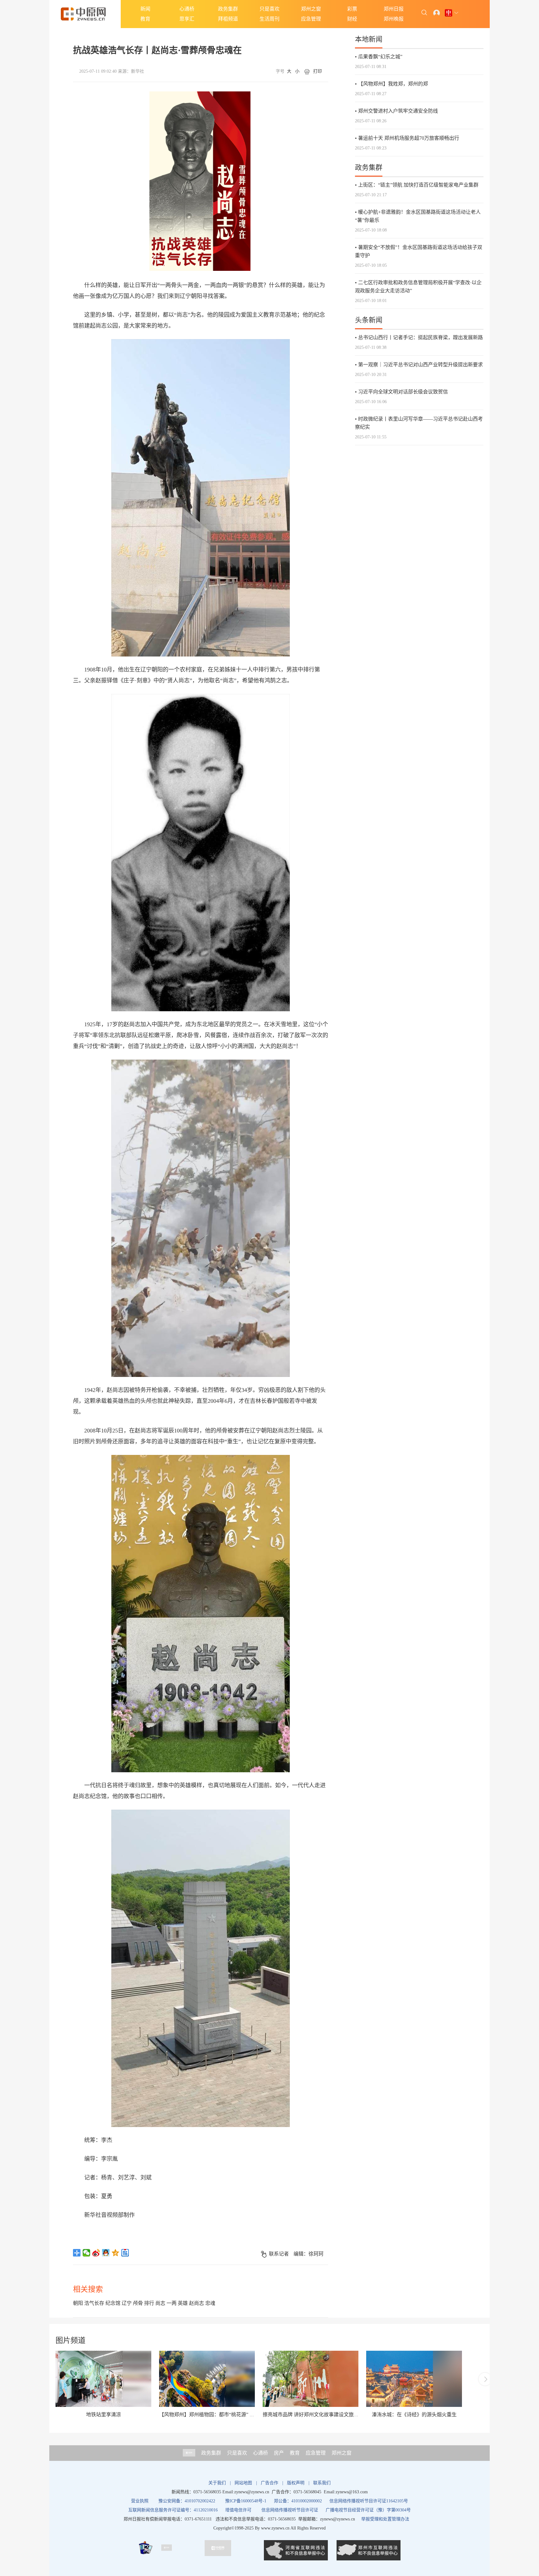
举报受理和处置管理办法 (385, 2519)
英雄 (183, 2303)
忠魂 (210, 2303)
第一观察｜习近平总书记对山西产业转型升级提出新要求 (420, 365)
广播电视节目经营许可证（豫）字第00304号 (368, 2510)
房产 (279, 2453)
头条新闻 (369, 320)
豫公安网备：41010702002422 (187, 2501)
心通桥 (187, 9)
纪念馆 (113, 2303)
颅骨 (138, 2303)
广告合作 (269, 2483)
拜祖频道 (228, 19)
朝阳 (78, 2303)
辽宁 (127, 2303)
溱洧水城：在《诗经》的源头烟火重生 (414, 2415)
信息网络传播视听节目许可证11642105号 (369, 2501)
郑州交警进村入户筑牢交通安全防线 (398, 111)
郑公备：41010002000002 (298, 2501)
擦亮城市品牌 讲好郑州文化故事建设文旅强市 (313, 2415)
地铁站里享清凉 (104, 2415)
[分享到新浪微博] (96, 2253)
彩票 (352, 9)
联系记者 (279, 2254)
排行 (149, 2303)
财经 (352, 19)
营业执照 (140, 2501)
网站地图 (243, 2483)
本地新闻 (369, 39)
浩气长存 (94, 2303)
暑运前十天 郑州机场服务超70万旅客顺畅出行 (409, 138)
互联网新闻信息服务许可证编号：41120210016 (173, 2510)
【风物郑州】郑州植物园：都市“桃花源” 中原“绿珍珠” (219, 2415)
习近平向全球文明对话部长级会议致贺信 (403, 392)
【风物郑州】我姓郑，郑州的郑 (393, 84)
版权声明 (296, 2483)
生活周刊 (269, 19)
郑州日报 (394, 9)
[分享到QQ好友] (106, 2253)
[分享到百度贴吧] (125, 2253)
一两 (172, 2303)
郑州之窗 (311, 9)
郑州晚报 (394, 19)
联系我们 (322, 2483)
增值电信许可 (238, 2510)
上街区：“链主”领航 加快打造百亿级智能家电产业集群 (418, 185)
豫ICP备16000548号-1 (246, 2501)
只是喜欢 (269, 9)
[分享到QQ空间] (116, 2253)
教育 (145, 19)
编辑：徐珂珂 (308, 2254)
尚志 (160, 2303)
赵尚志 (197, 2303)
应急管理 (311, 19)
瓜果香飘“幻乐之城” (380, 57)
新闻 (145, 9)
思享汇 (187, 19)
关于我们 (217, 2483)
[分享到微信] (87, 2253)
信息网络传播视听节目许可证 (290, 2510)
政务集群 (228, 9)
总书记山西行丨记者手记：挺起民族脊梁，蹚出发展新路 (420, 337)
